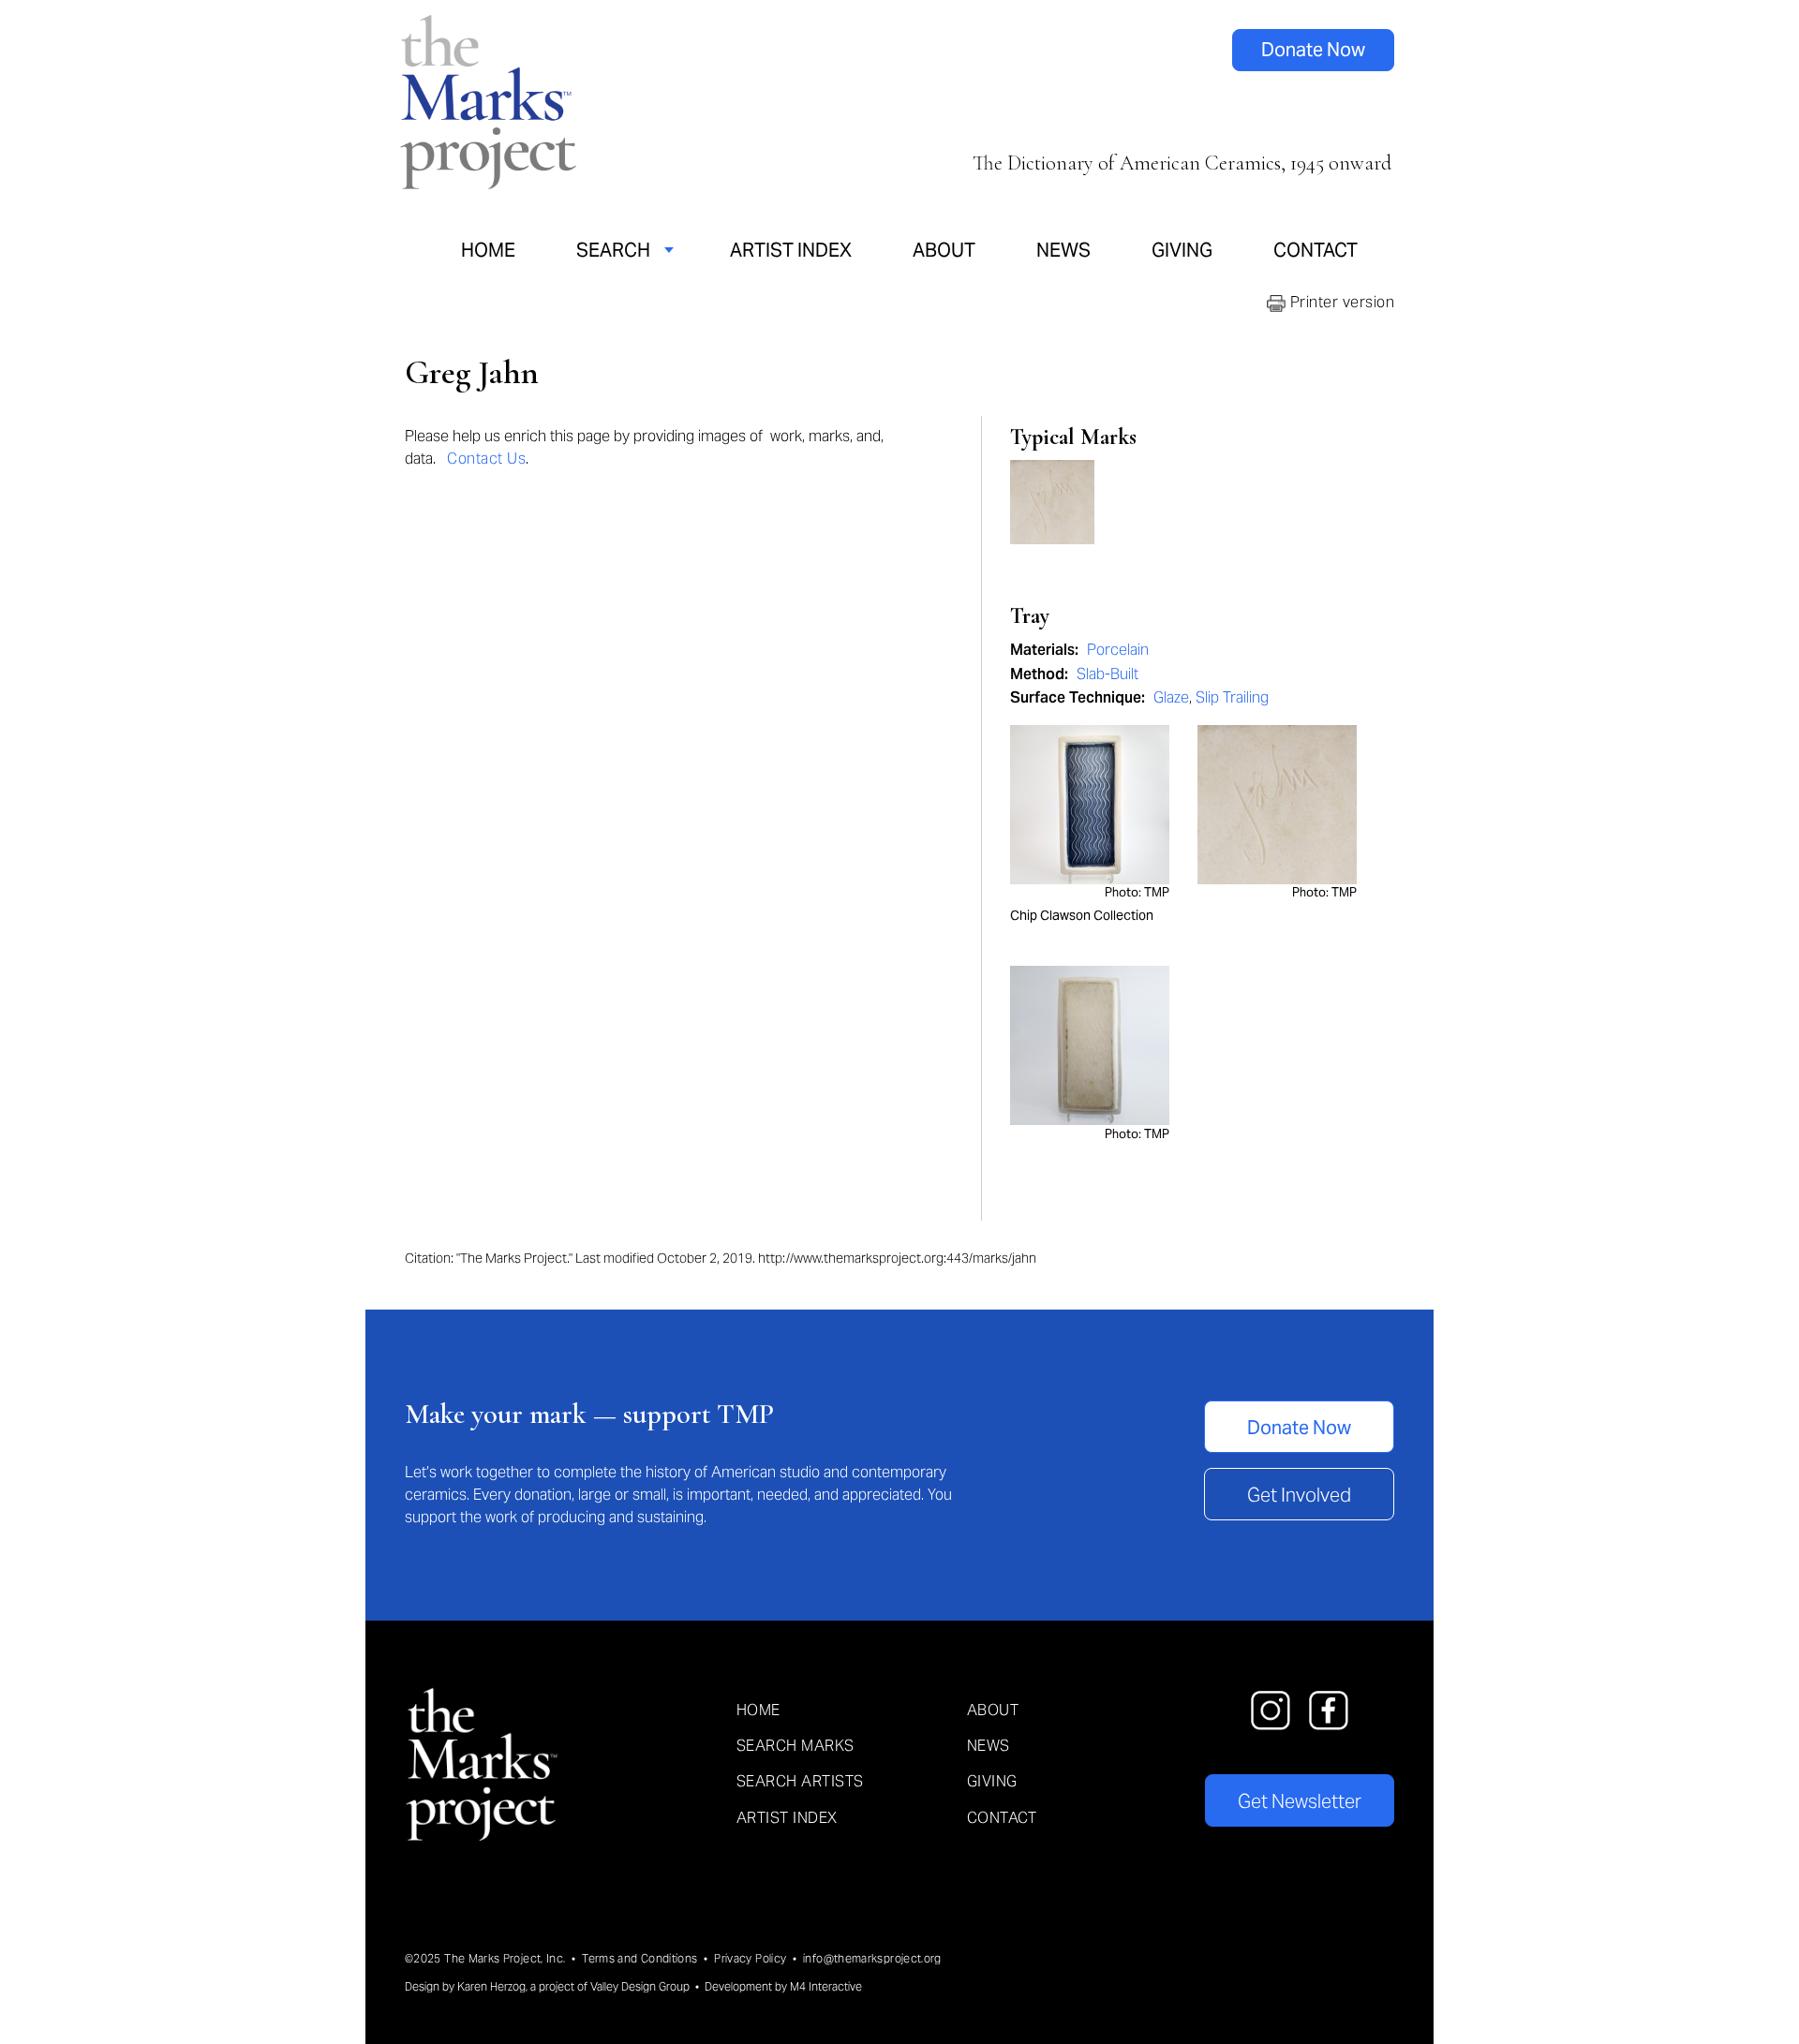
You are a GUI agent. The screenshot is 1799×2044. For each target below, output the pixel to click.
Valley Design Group (640, 1986)
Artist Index (791, 250)
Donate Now (1313, 50)
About (944, 250)
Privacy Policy (750, 1958)
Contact (1316, 250)
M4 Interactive (826, 1986)
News (1063, 250)
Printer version (1340, 302)
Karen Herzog (491, 1986)
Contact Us (486, 459)
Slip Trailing (1232, 697)
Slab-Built (1108, 674)
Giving (1182, 250)
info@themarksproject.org (872, 1958)
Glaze (1171, 697)
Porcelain (1118, 650)
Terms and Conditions (639, 1958)
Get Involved (1299, 1495)
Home (488, 250)
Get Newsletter (1300, 1801)
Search (613, 250)
